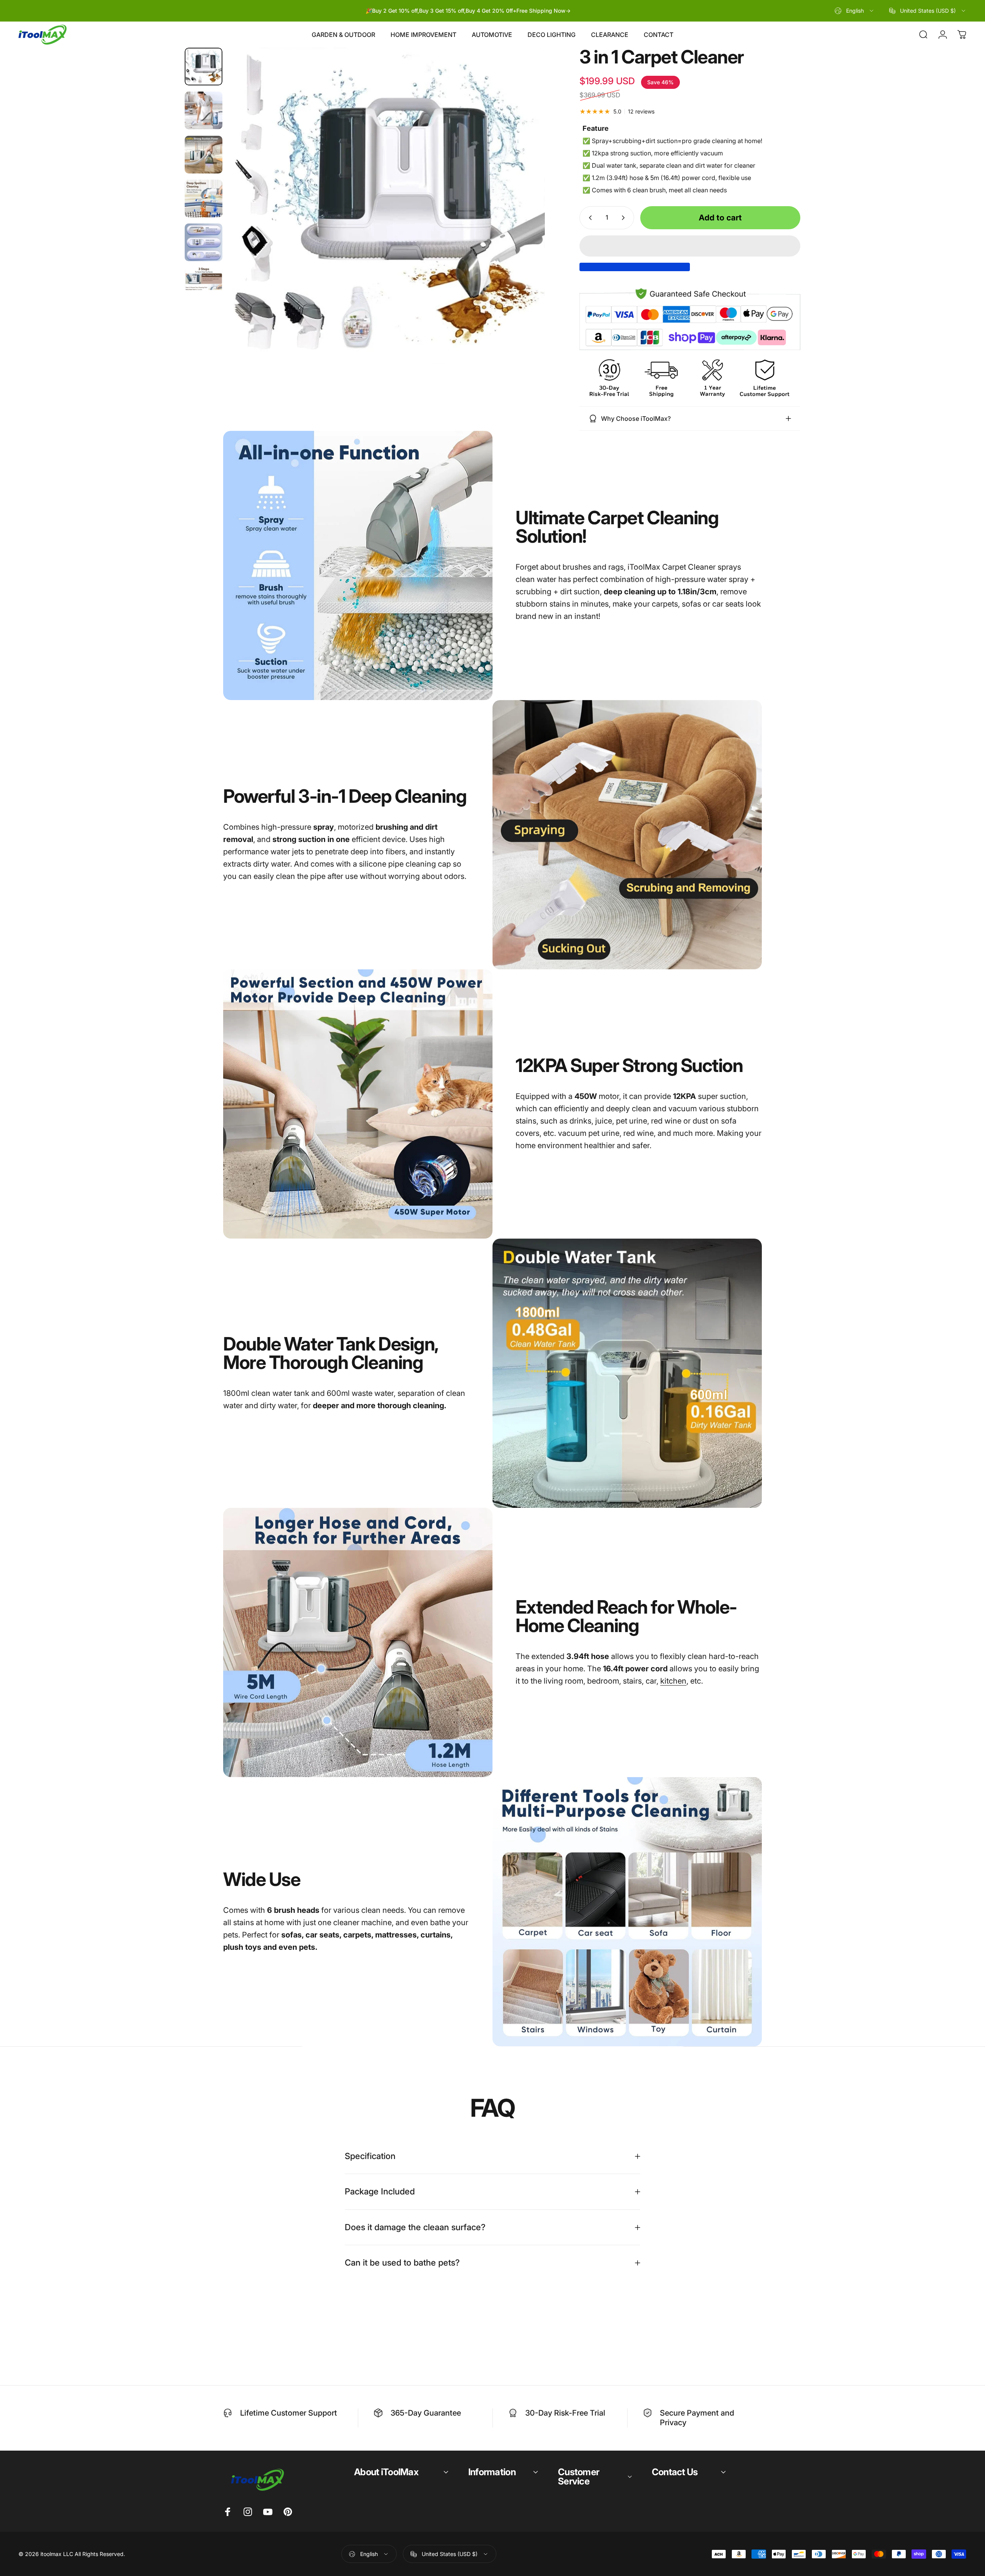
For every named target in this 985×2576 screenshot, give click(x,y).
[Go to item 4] (204, 198)
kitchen (673, 1681)
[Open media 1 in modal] (387, 206)
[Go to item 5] (204, 242)
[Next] (525, 224)
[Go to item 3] (204, 155)
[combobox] (855, 11)
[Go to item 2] (204, 110)
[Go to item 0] (204, 67)
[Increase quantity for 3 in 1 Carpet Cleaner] (625, 218)
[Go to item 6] (204, 287)
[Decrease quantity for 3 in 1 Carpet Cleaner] (589, 218)
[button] (690, 246)
